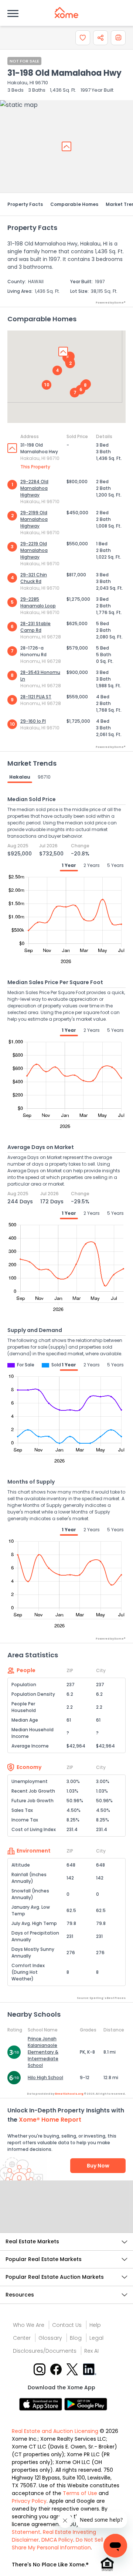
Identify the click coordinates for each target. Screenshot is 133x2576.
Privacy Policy (29, 2501)
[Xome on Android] (86, 2404)
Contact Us (67, 2325)
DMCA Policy (57, 2540)
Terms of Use (80, 2493)
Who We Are (29, 2325)
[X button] (73, 2369)
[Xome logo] (66, 13)
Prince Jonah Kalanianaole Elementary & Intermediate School (43, 2052)
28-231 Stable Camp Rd (35, 627)
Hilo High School (45, 2077)
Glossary (50, 2338)
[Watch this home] (83, 38)
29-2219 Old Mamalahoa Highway (34, 550)
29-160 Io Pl (33, 721)
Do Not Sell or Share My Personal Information (61, 2544)
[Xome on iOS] (42, 2404)
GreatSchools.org (69, 2094)
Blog (76, 2338)
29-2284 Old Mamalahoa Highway (34, 488)
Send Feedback (67, 2214)
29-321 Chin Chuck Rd (34, 578)
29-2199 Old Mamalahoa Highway (34, 519)
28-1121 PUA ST (36, 697)
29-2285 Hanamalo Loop (38, 602)
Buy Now (98, 2166)
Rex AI (91, 2351)
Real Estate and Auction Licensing (55, 2431)
